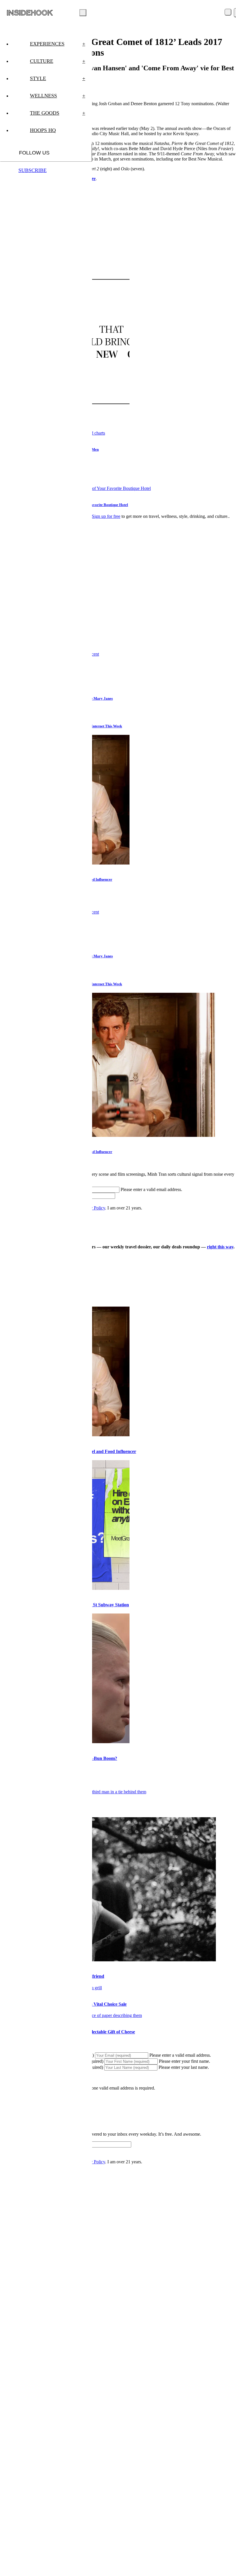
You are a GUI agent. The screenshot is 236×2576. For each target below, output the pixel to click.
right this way (220, 1247)
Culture (58, 61)
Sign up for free (106, 516)
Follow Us (34, 153)
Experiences (58, 44)
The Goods (58, 113)
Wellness (58, 96)
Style (58, 78)
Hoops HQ (43, 130)
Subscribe (33, 170)
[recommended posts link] (108, 1960)
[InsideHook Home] (30, 13)
